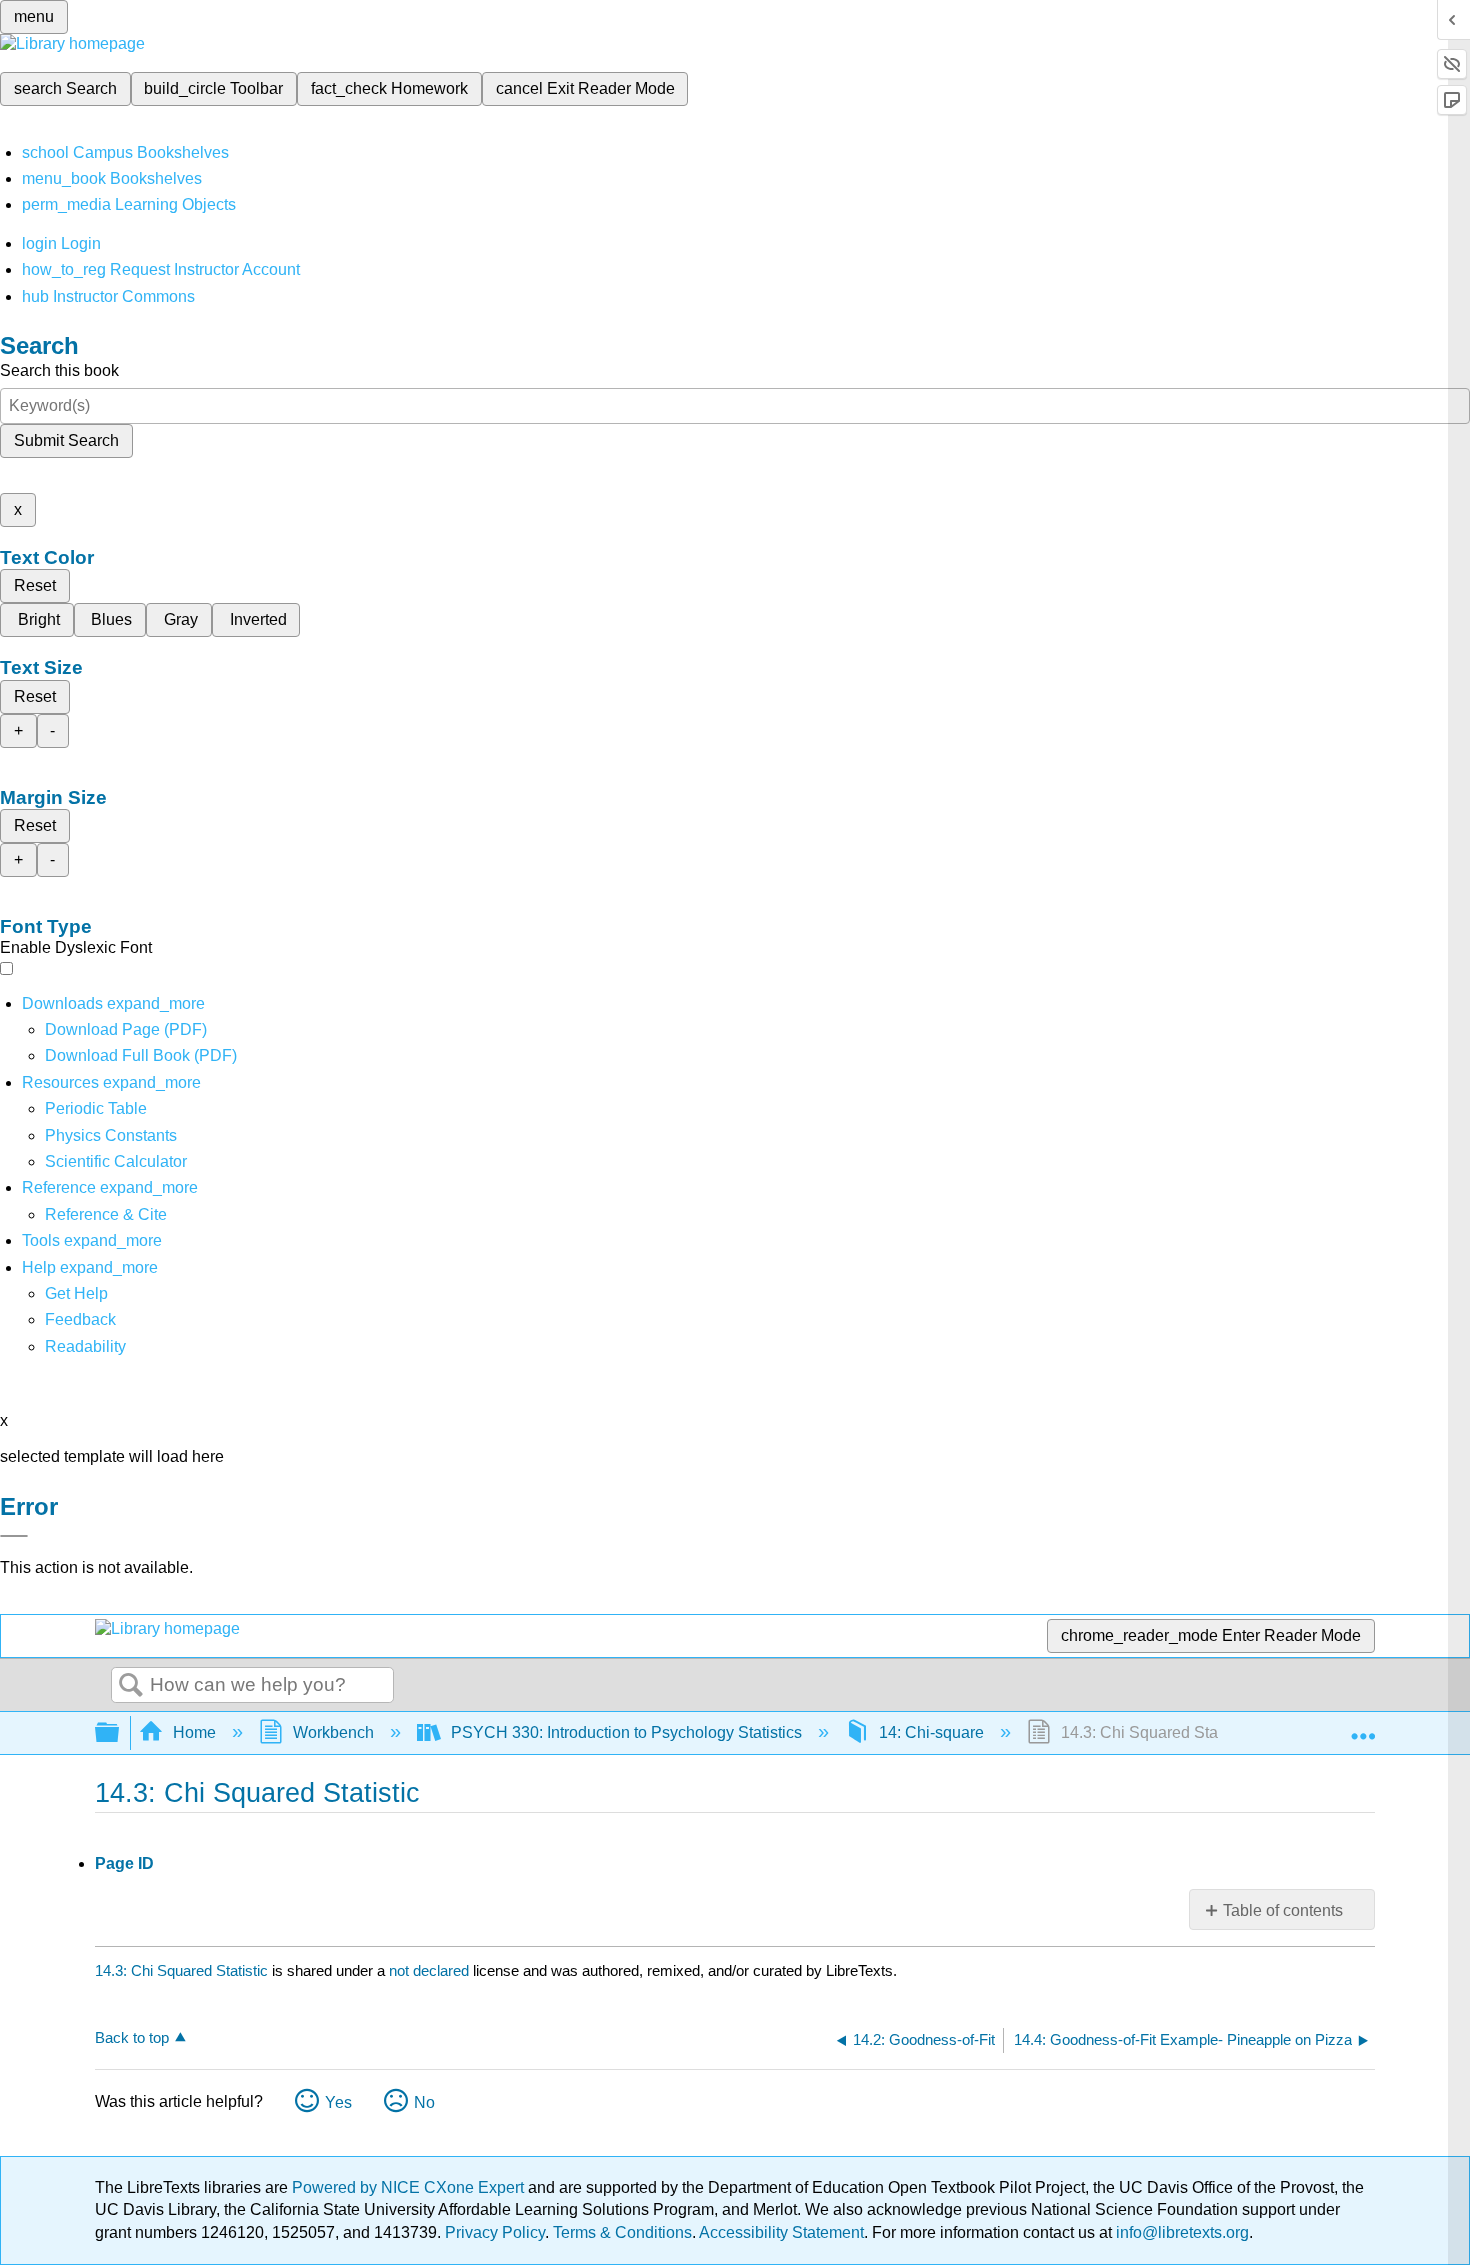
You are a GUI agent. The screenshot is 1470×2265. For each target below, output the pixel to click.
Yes (338, 2102)
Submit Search (66, 440)
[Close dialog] (14, 1536)
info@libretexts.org (1180, 2232)
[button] (80, 1319)
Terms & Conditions (622, 2232)
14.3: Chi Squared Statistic (181, 1970)
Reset (35, 585)
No (424, 2102)
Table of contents (1283, 1910)
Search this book (59, 370)
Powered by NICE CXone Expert (410, 2187)
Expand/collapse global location (1363, 1727)
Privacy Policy (495, 2232)
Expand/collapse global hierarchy (120, 1733)
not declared (431, 1970)
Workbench (333, 1732)
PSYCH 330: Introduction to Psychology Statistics (626, 1732)
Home (194, 1732)
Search (131, 1686)
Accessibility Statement (781, 2232)
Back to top (132, 2037)
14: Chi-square (931, 1732)
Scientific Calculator (116, 1161)
